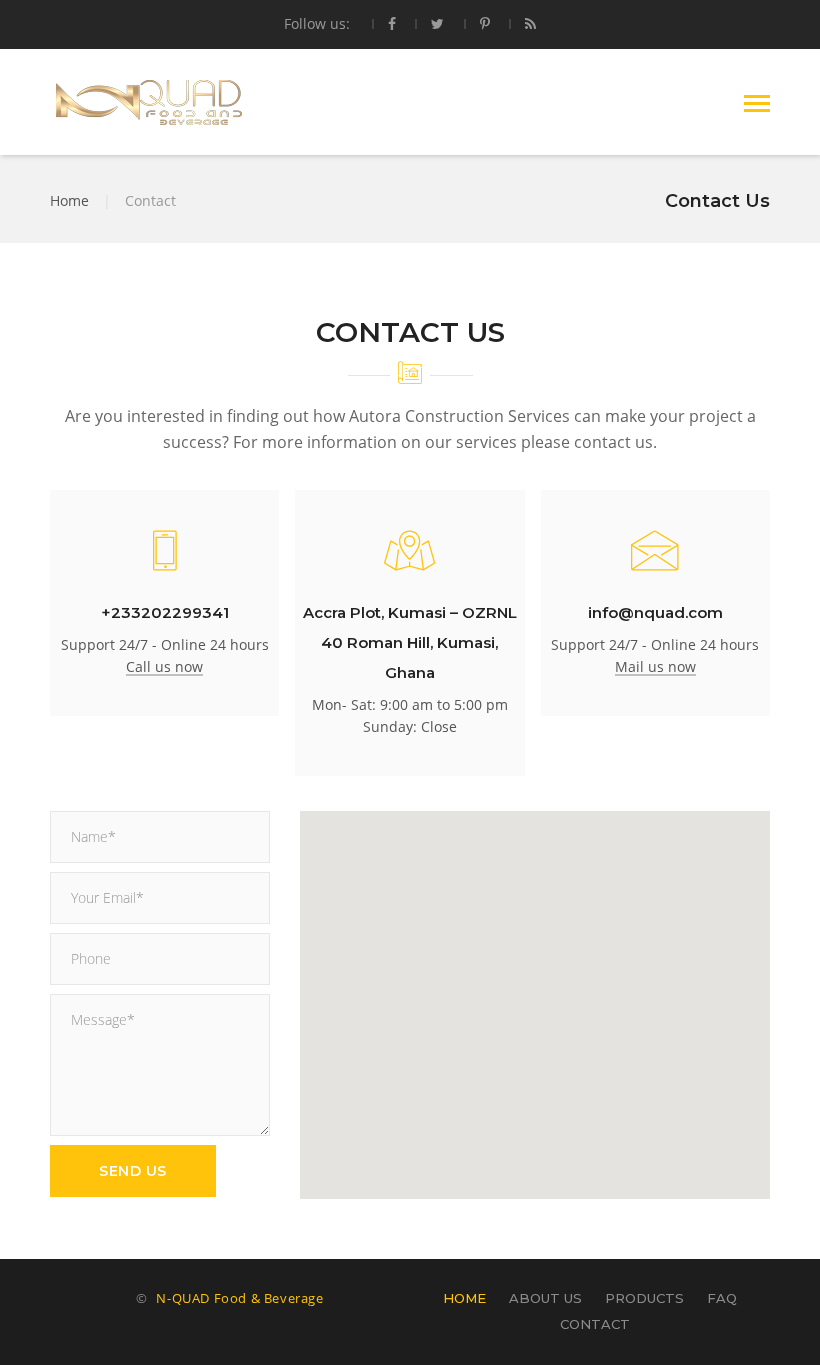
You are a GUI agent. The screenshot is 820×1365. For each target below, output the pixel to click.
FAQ (722, 1298)
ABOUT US (545, 1298)
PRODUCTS (644, 1298)
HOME (464, 1298)
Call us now (164, 666)
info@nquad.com (655, 612)
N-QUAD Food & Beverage (239, 1298)
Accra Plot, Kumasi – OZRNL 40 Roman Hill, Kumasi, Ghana (410, 642)
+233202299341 (165, 612)
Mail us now (655, 666)
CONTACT (595, 1324)
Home (69, 200)
